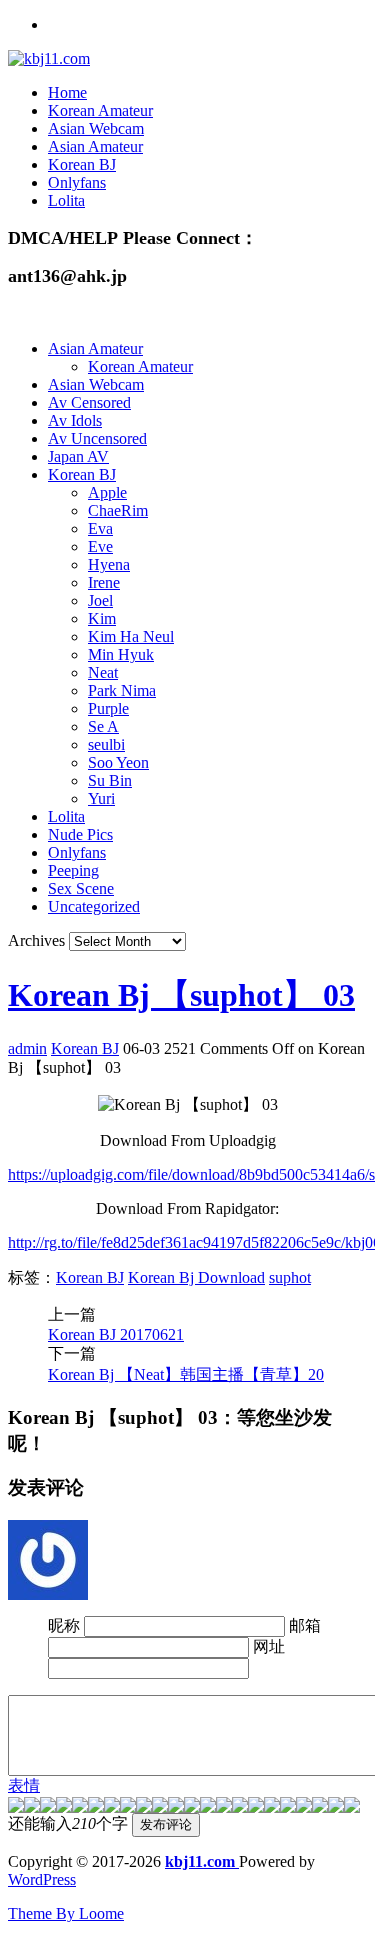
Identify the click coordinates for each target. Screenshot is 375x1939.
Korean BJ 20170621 (116, 1334)
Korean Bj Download (196, 1277)
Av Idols (75, 420)
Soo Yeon (118, 762)
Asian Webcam (96, 128)
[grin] (96, 1807)
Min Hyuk (121, 654)
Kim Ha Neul (131, 636)
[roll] (208, 1807)
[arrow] (256, 1807)
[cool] (144, 1807)
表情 (24, 1785)
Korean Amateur (100, 110)
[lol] (160, 1807)
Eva (100, 528)
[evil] (320, 1807)
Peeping (73, 870)
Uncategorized (94, 906)
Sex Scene (81, 888)
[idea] (240, 1807)
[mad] (176, 1807)
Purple (108, 708)
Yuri (101, 798)
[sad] (48, 1807)
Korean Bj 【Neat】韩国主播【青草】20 (186, 1374)
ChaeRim (118, 510)
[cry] (288, 1807)
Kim (102, 618)
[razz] (32, 1807)
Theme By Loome (66, 1913)
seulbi (106, 744)
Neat (103, 672)
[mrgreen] (16, 1807)
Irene (104, 582)
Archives (36, 940)
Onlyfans (77, 182)
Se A (103, 726)
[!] (352, 1807)
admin (27, 1048)
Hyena (109, 564)
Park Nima (122, 690)
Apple (107, 492)
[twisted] (192, 1807)
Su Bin (110, 780)
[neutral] (272, 1807)
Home (67, 92)
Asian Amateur (95, 146)
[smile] (64, 1807)
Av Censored (89, 402)
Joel (100, 600)
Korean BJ (82, 164)
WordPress (42, 1879)
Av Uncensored (97, 438)
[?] (304, 1807)
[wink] (224, 1807)
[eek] (112, 1807)
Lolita (66, 200)
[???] (128, 1807)
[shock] (336, 1807)
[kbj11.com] (49, 58)
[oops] (80, 1807)
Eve (100, 546)
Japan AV (78, 456)
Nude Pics (80, 834)
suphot (290, 1277)
